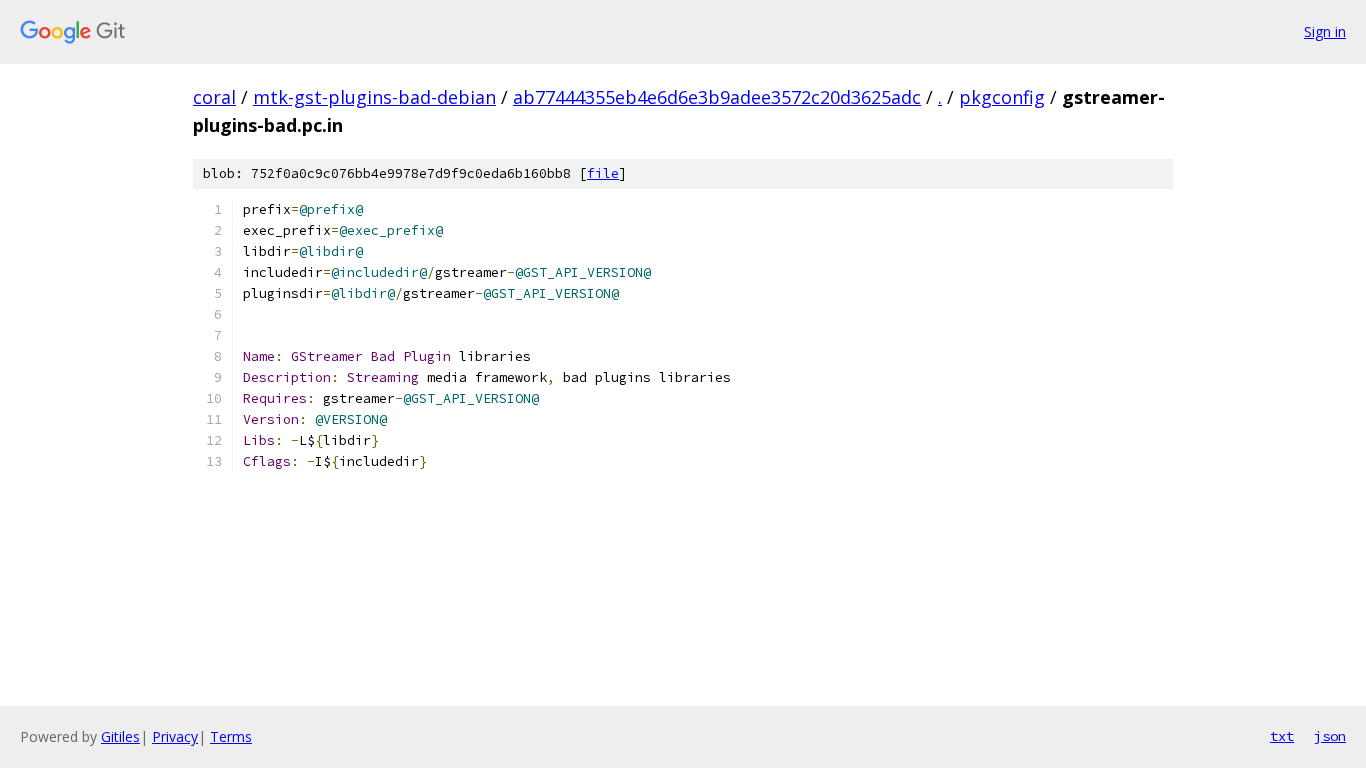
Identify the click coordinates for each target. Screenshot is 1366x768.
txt (1282, 736)
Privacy (175, 736)
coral (214, 97)
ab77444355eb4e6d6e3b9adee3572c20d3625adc (717, 97)
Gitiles (120, 736)
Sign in (1325, 31)
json (1330, 736)
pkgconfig (1002, 97)
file (603, 173)
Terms (231, 736)
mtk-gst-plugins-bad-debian (374, 97)
